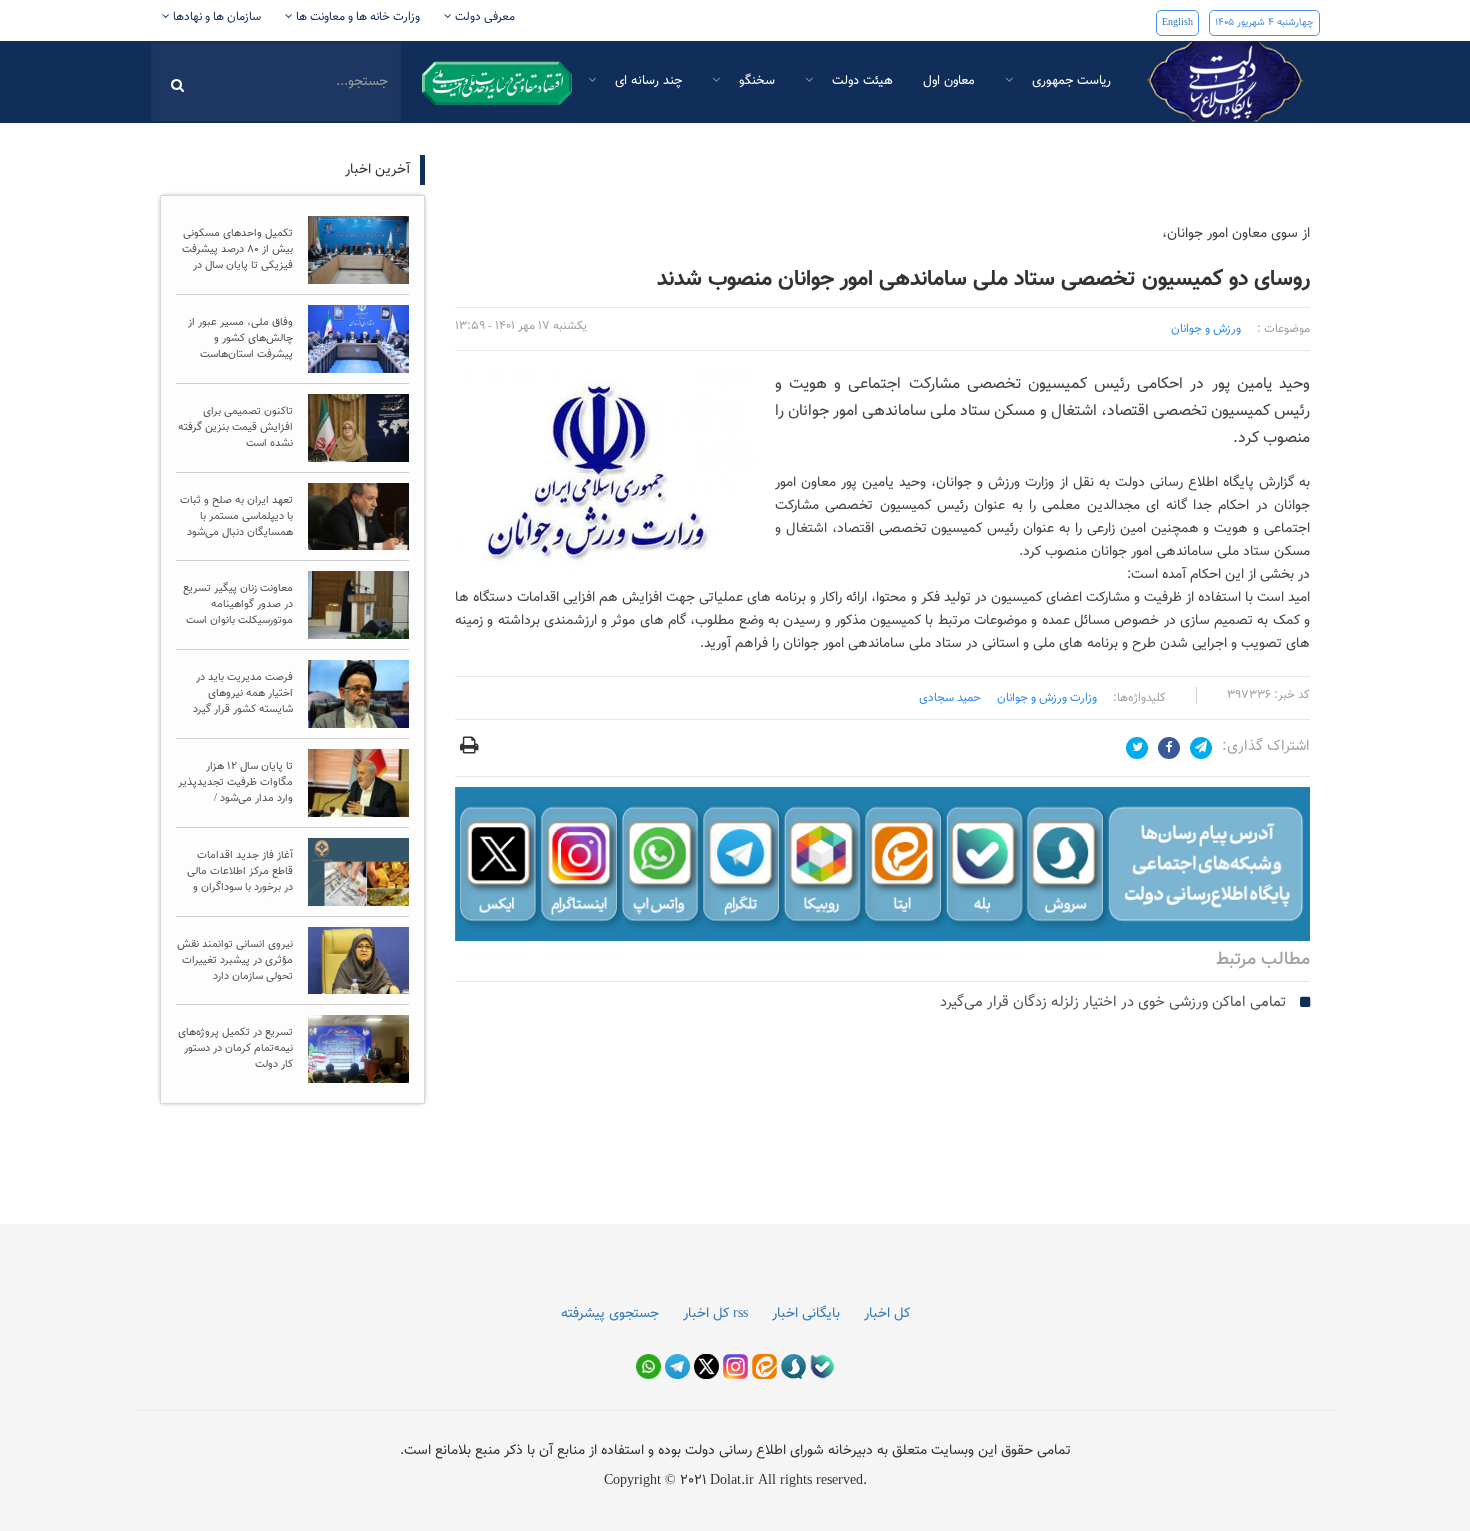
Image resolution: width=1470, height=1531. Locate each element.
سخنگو (755, 81)
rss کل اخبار (715, 1314)
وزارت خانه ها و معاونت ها (356, 17)
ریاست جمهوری (1069, 81)
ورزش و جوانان (1206, 329)
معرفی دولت (483, 17)
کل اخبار (887, 1314)
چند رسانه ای (646, 81)
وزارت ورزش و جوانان (1047, 698)
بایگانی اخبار (806, 1314)
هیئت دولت (860, 81)
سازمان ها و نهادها (215, 17)
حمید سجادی (950, 698)
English (1177, 22)
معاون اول (949, 81)
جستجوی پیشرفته (610, 1314)
